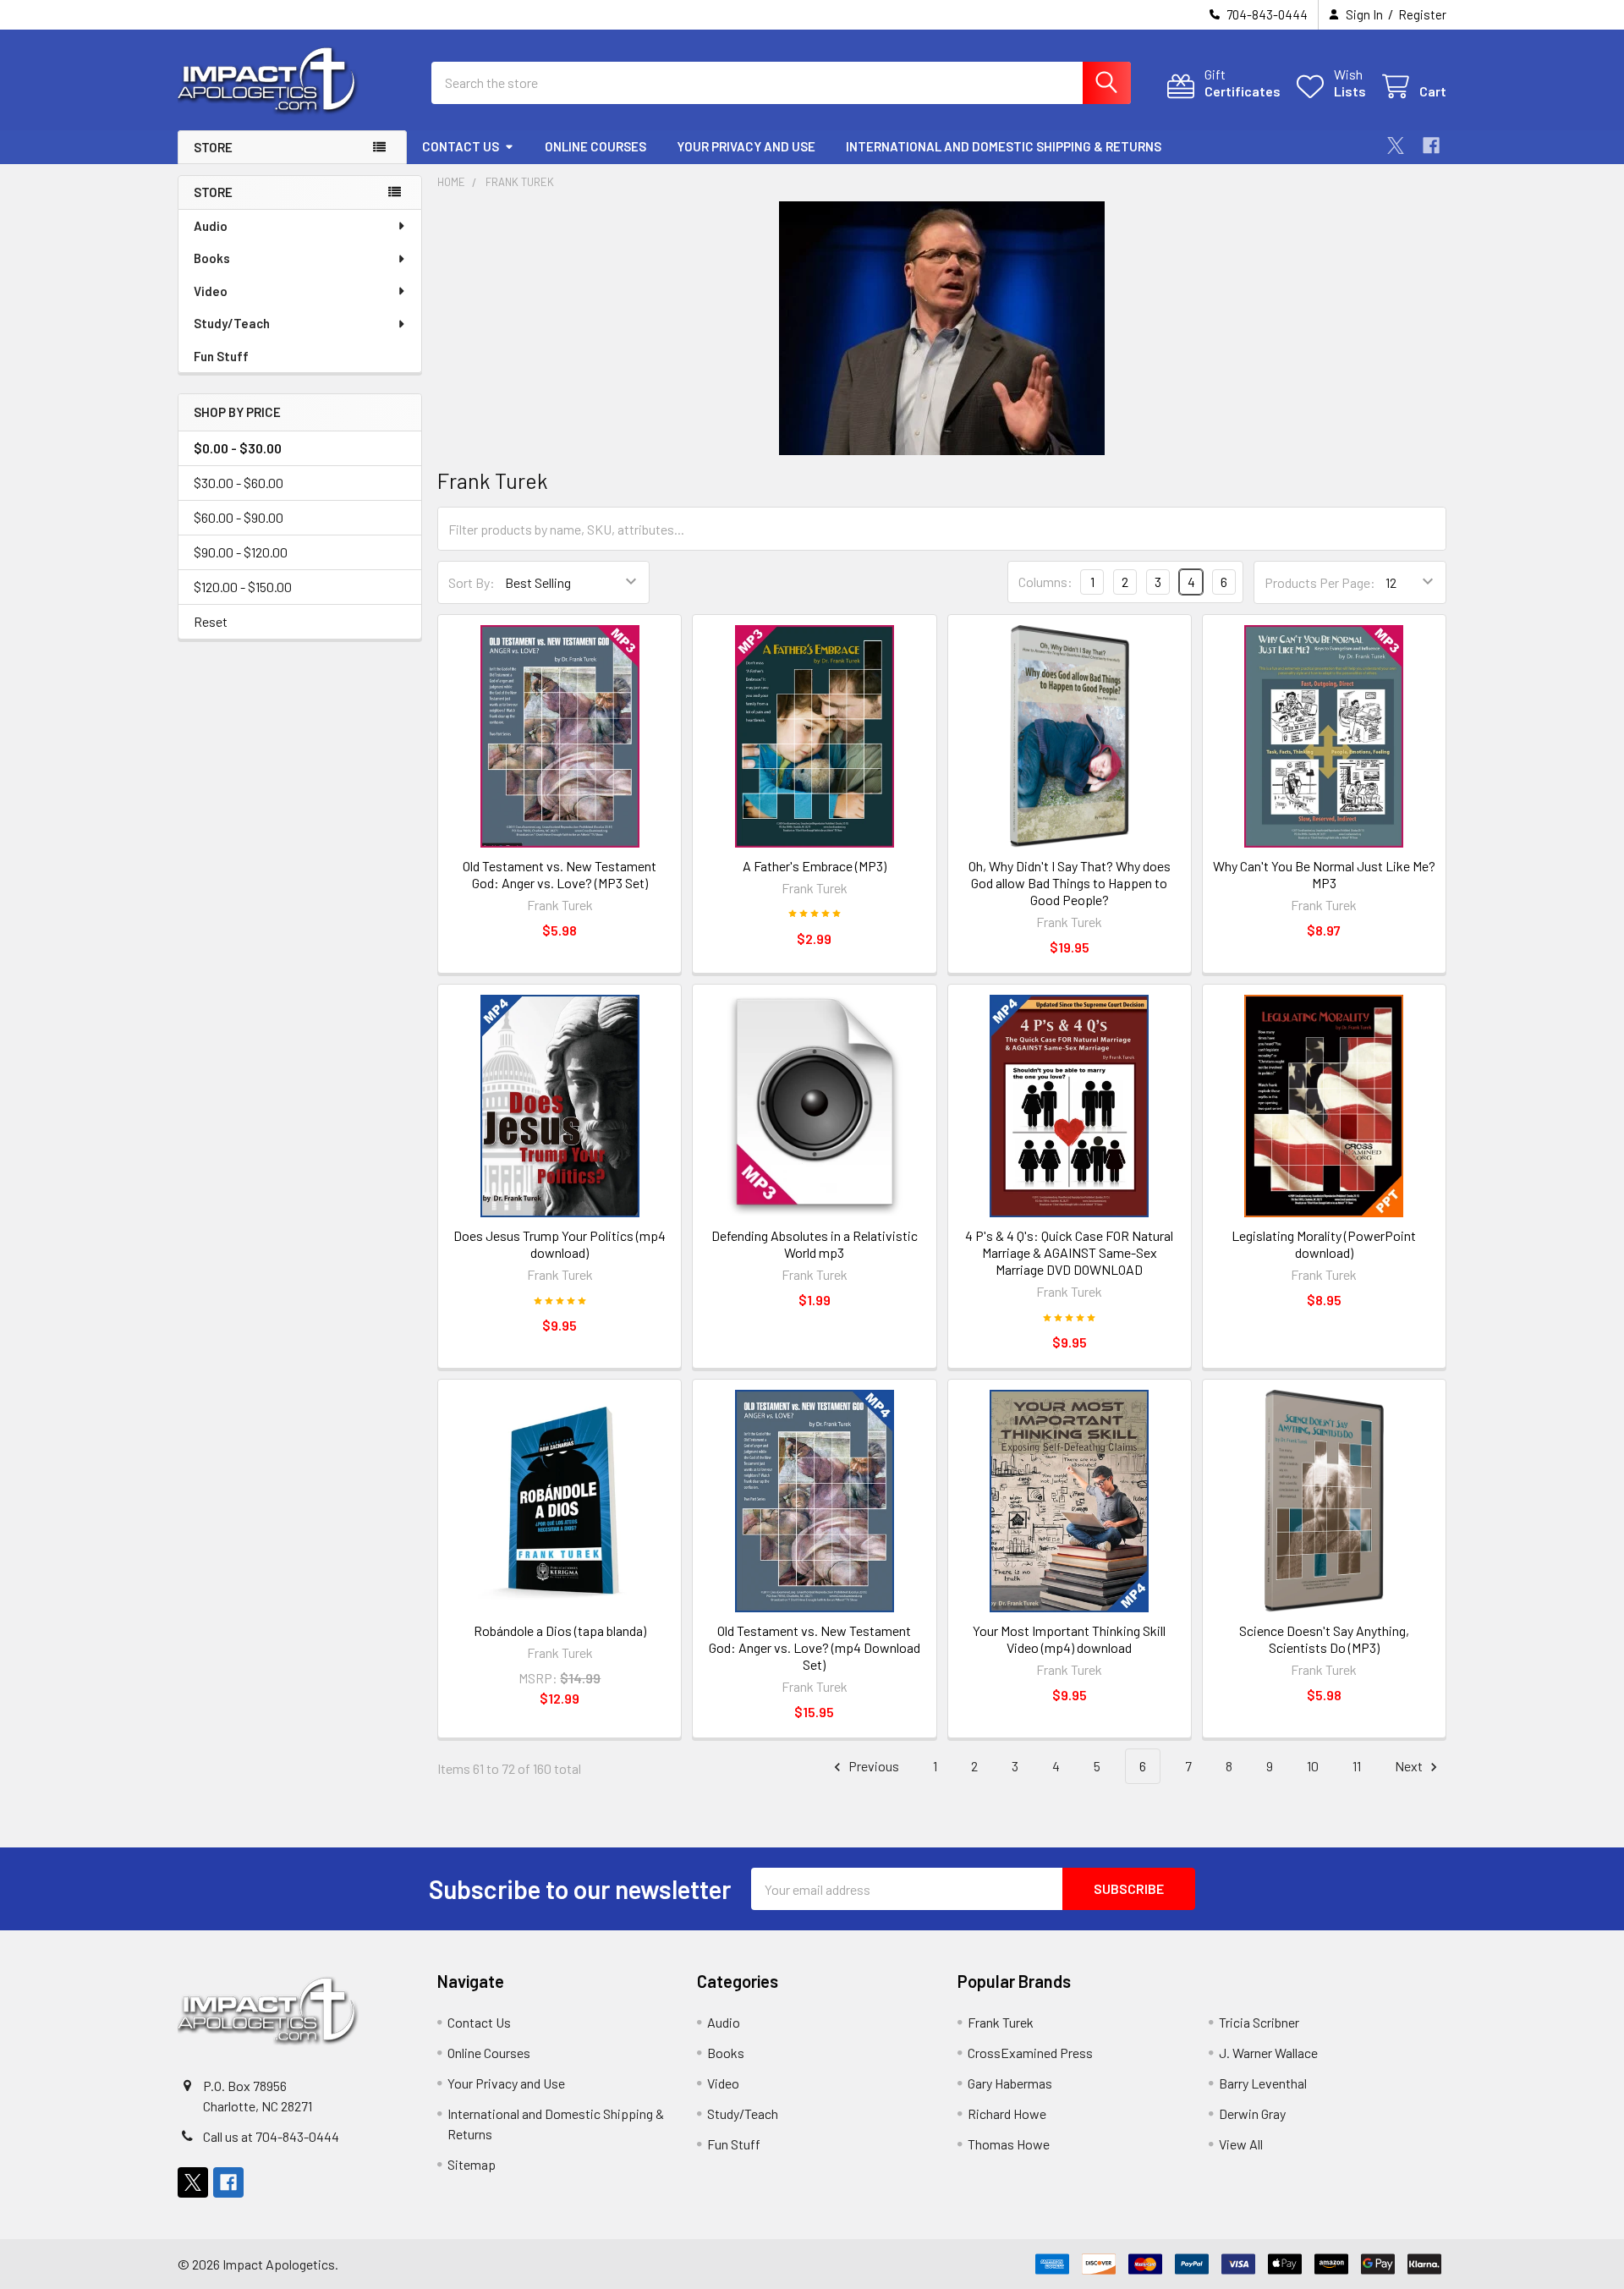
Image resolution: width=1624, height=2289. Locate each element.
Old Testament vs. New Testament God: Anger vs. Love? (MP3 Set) (560, 874)
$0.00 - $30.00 (238, 448)
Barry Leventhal (1263, 2083)
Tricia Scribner (1259, 2022)
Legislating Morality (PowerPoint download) (1324, 1244)
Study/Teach (232, 323)
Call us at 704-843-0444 (271, 2136)
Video (211, 291)
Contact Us (461, 146)
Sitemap (472, 2164)
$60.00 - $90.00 (239, 517)
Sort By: (472, 582)
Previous (872, 1766)
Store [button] (213, 147)
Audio (211, 226)
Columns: (1045, 582)
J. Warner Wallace (1268, 2053)
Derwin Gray (1252, 2113)
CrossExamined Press (1030, 2053)
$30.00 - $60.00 (239, 483)
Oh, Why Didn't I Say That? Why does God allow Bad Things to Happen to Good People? (1070, 883)
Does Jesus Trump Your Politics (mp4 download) (560, 1244)
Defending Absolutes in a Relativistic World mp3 (815, 1244)
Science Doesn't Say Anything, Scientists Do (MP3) (1324, 1639)
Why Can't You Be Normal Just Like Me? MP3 (1324, 874)
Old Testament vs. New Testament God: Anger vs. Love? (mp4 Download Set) (815, 1647)
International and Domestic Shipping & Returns (1004, 146)
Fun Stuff (221, 356)
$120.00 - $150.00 (243, 587)
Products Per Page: (1320, 582)
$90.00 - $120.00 (241, 552)
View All (1241, 2144)
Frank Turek (1001, 2022)
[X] (1396, 145)
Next (1410, 1766)
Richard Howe (1007, 2113)
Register (1422, 14)
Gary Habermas (1010, 2083)
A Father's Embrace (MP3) (815, 866)
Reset (211, 621)
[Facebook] (1431, 145)
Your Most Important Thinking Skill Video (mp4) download (1069, 1639)
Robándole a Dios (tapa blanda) (560, 1630)
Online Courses (595, 146)
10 (1313, 1766)
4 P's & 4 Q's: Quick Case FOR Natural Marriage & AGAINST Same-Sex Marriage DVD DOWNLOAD (1069, 1252)
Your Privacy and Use (746, 146)
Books (212, 258)
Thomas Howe (1009, 2144)
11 (1357, 1766)
